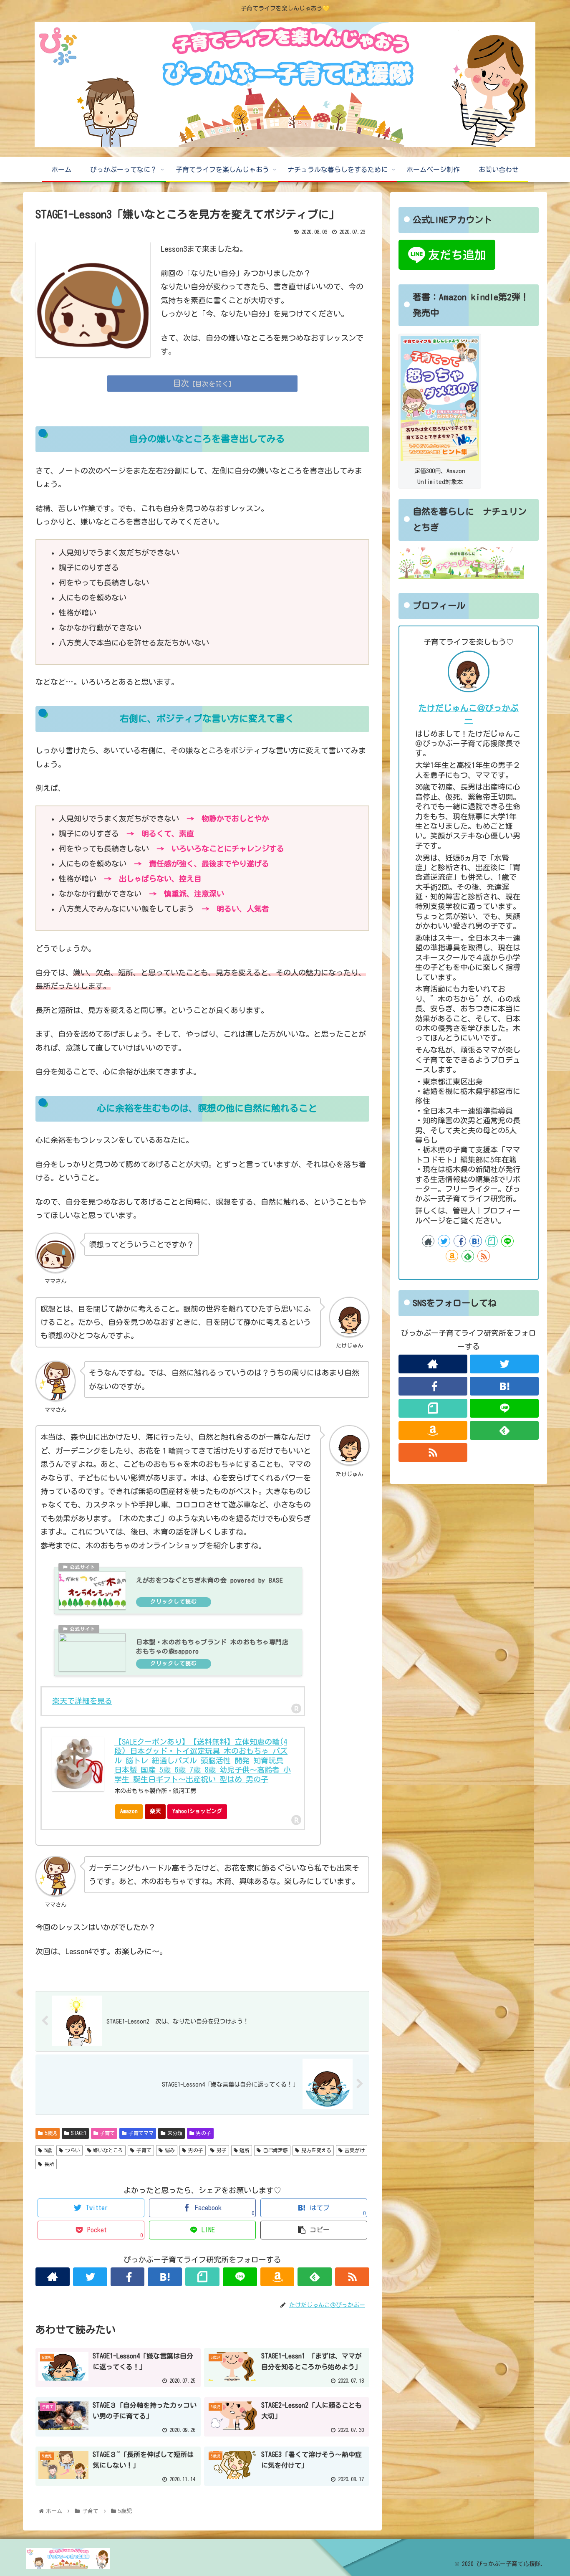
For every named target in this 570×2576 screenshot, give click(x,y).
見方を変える (316, 2150)
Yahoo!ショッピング (197, 1811)
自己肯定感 (275, 2150)
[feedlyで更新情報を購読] (315, 2277)
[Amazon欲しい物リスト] (277, 2277)
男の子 (204, 2133)
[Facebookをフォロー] (128, 2277)
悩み (170, 2150)
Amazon (129, 1811)
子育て (107, 2133)
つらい (73, 2150)
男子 (222, 2150)
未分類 (175, 2133)
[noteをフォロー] (202, 2277)
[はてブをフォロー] (165, 2277)
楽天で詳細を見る (82, 1701)
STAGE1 (79, 2133)
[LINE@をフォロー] (240, 2277)
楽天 (155, 1811)
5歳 (48, 2150)
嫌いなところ (108, 2150)
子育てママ (141, 2133)
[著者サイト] (53, 2277)
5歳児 (51, 2133)
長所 (49, 2164)
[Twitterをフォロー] (90, 2277)
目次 (181, 383)
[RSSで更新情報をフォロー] (352, 2277)
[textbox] (202, 598)
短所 (245, 2150)
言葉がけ (355, 2150)
